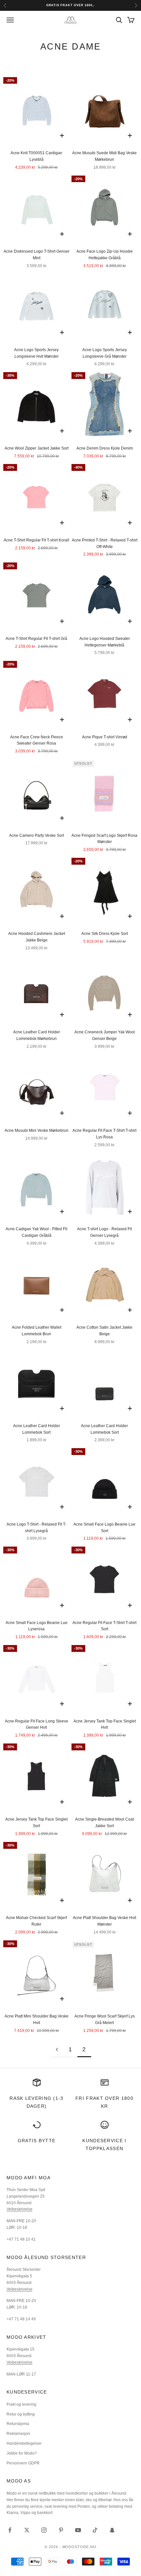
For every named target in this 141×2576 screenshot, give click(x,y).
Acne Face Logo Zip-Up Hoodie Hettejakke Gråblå (105, 255)
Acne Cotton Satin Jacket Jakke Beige (104, 1331)
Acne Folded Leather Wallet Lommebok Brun (37, 1331)
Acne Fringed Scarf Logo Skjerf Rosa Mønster (104, 839)
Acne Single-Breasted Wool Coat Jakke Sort (104, 1823)
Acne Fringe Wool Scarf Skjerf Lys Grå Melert (105, 2019)
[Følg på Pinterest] (61, 2530)
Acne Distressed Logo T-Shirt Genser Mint (37, 255)
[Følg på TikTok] (95, 2530)
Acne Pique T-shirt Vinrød (105, 737)
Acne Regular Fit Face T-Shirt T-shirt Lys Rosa (104, 1134)
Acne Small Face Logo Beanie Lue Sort (104, 1528)
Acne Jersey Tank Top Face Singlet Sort (36, 1823)
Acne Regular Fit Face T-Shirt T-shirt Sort (104, 1626)
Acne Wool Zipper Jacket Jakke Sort (37, 448)
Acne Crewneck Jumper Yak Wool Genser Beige (105, 1035)
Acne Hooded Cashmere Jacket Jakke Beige (37, 937)
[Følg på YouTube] (78, 2530)
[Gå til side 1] (57, 2049)
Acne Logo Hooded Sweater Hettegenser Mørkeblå (105, 642)
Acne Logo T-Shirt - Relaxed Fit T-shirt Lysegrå (36, 1528)
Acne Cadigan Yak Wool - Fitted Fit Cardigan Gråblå (36, 1232)
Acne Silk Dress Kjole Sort (105, 934)
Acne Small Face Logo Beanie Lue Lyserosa (37, 1626)
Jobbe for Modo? (22, 2453)
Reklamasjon (18, 2434)
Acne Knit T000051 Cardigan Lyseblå (36, 156)
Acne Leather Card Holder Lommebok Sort (37, 1429)
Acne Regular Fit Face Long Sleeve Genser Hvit (37, 1724)
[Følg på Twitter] (27, 2530)
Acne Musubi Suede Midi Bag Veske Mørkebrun (104, 156)
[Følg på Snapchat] (112, 2530)
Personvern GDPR (23, 2463)
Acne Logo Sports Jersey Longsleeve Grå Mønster (105, 353)
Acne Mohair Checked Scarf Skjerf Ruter (36, 1921)
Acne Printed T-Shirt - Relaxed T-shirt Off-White (105, 543)
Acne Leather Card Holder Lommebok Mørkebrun (37, 1035)
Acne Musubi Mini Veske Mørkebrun (37, 1130)
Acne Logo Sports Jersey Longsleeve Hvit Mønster (36, 353)
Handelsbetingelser (24, 2443)
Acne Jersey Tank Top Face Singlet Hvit (105, 1724)
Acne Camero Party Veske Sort (37, 835)
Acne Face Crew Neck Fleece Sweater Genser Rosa (37, 740)
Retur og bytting (21, 2414)
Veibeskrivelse (20, 2209)
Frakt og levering (21, 2404)
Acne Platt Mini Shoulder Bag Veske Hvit (37, 2019)
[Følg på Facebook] (10, 2530)
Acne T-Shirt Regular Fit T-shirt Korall (36, 540)
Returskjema (18, 2424)
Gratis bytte (37, 2141)
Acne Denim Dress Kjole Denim (105, 448)
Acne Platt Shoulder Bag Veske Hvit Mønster (104, 1921)
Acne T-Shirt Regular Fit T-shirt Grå (36, 639)
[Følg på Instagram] (44, 2530)
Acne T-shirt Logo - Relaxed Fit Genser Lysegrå (104, 1232)
